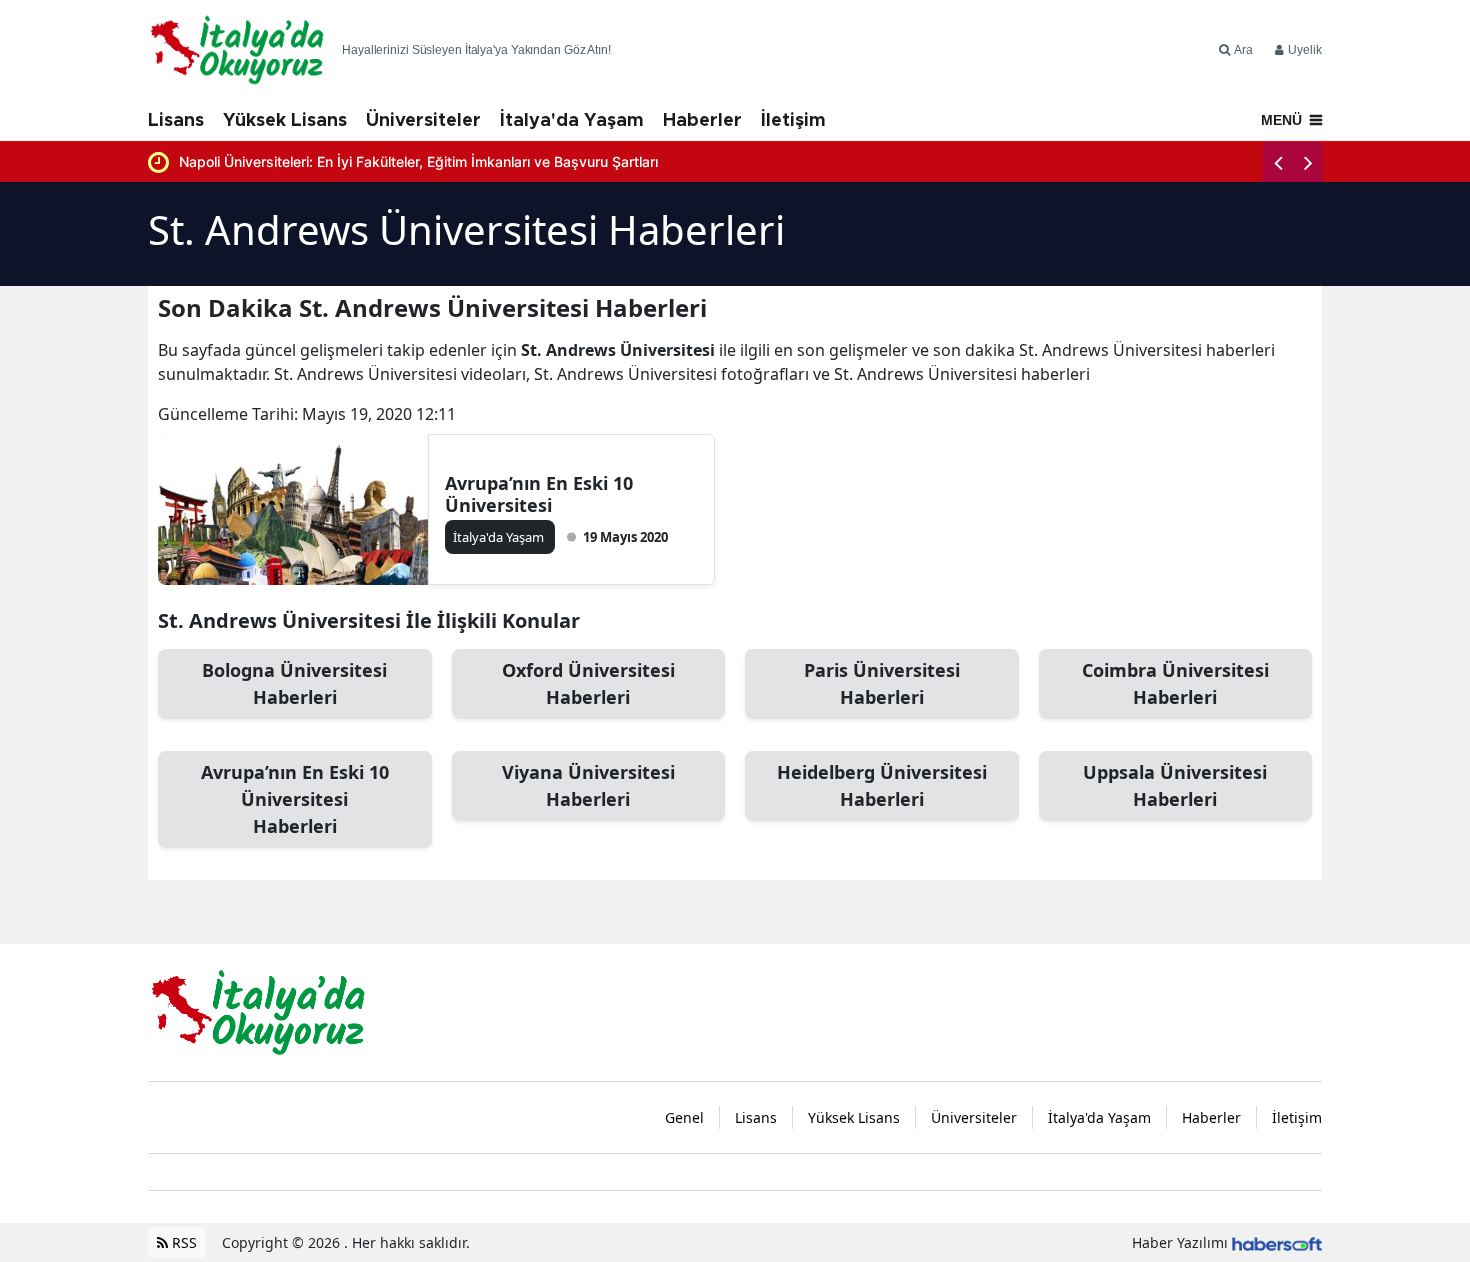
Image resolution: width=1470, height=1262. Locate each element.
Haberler (702, 121)
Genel (684, 1117)
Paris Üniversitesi (882, 683)
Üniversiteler (423, 121)
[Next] (1308, 162)
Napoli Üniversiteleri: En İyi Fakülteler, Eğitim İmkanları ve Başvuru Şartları (418, 161)
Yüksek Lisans (285, 121)
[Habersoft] (1277, 1242)
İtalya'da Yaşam (572, 121)
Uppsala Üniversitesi (1175, 785)
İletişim (793, 121)
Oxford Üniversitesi (588, 683)
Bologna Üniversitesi (294, 683)
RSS (182, 1242)
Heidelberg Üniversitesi (882, 785)
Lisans (176, 121)
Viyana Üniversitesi (588, 785)
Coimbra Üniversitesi (1175, 683)
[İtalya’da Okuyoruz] (258, 1011)
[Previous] (1278, 162)
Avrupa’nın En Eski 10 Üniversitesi (539, 494)
